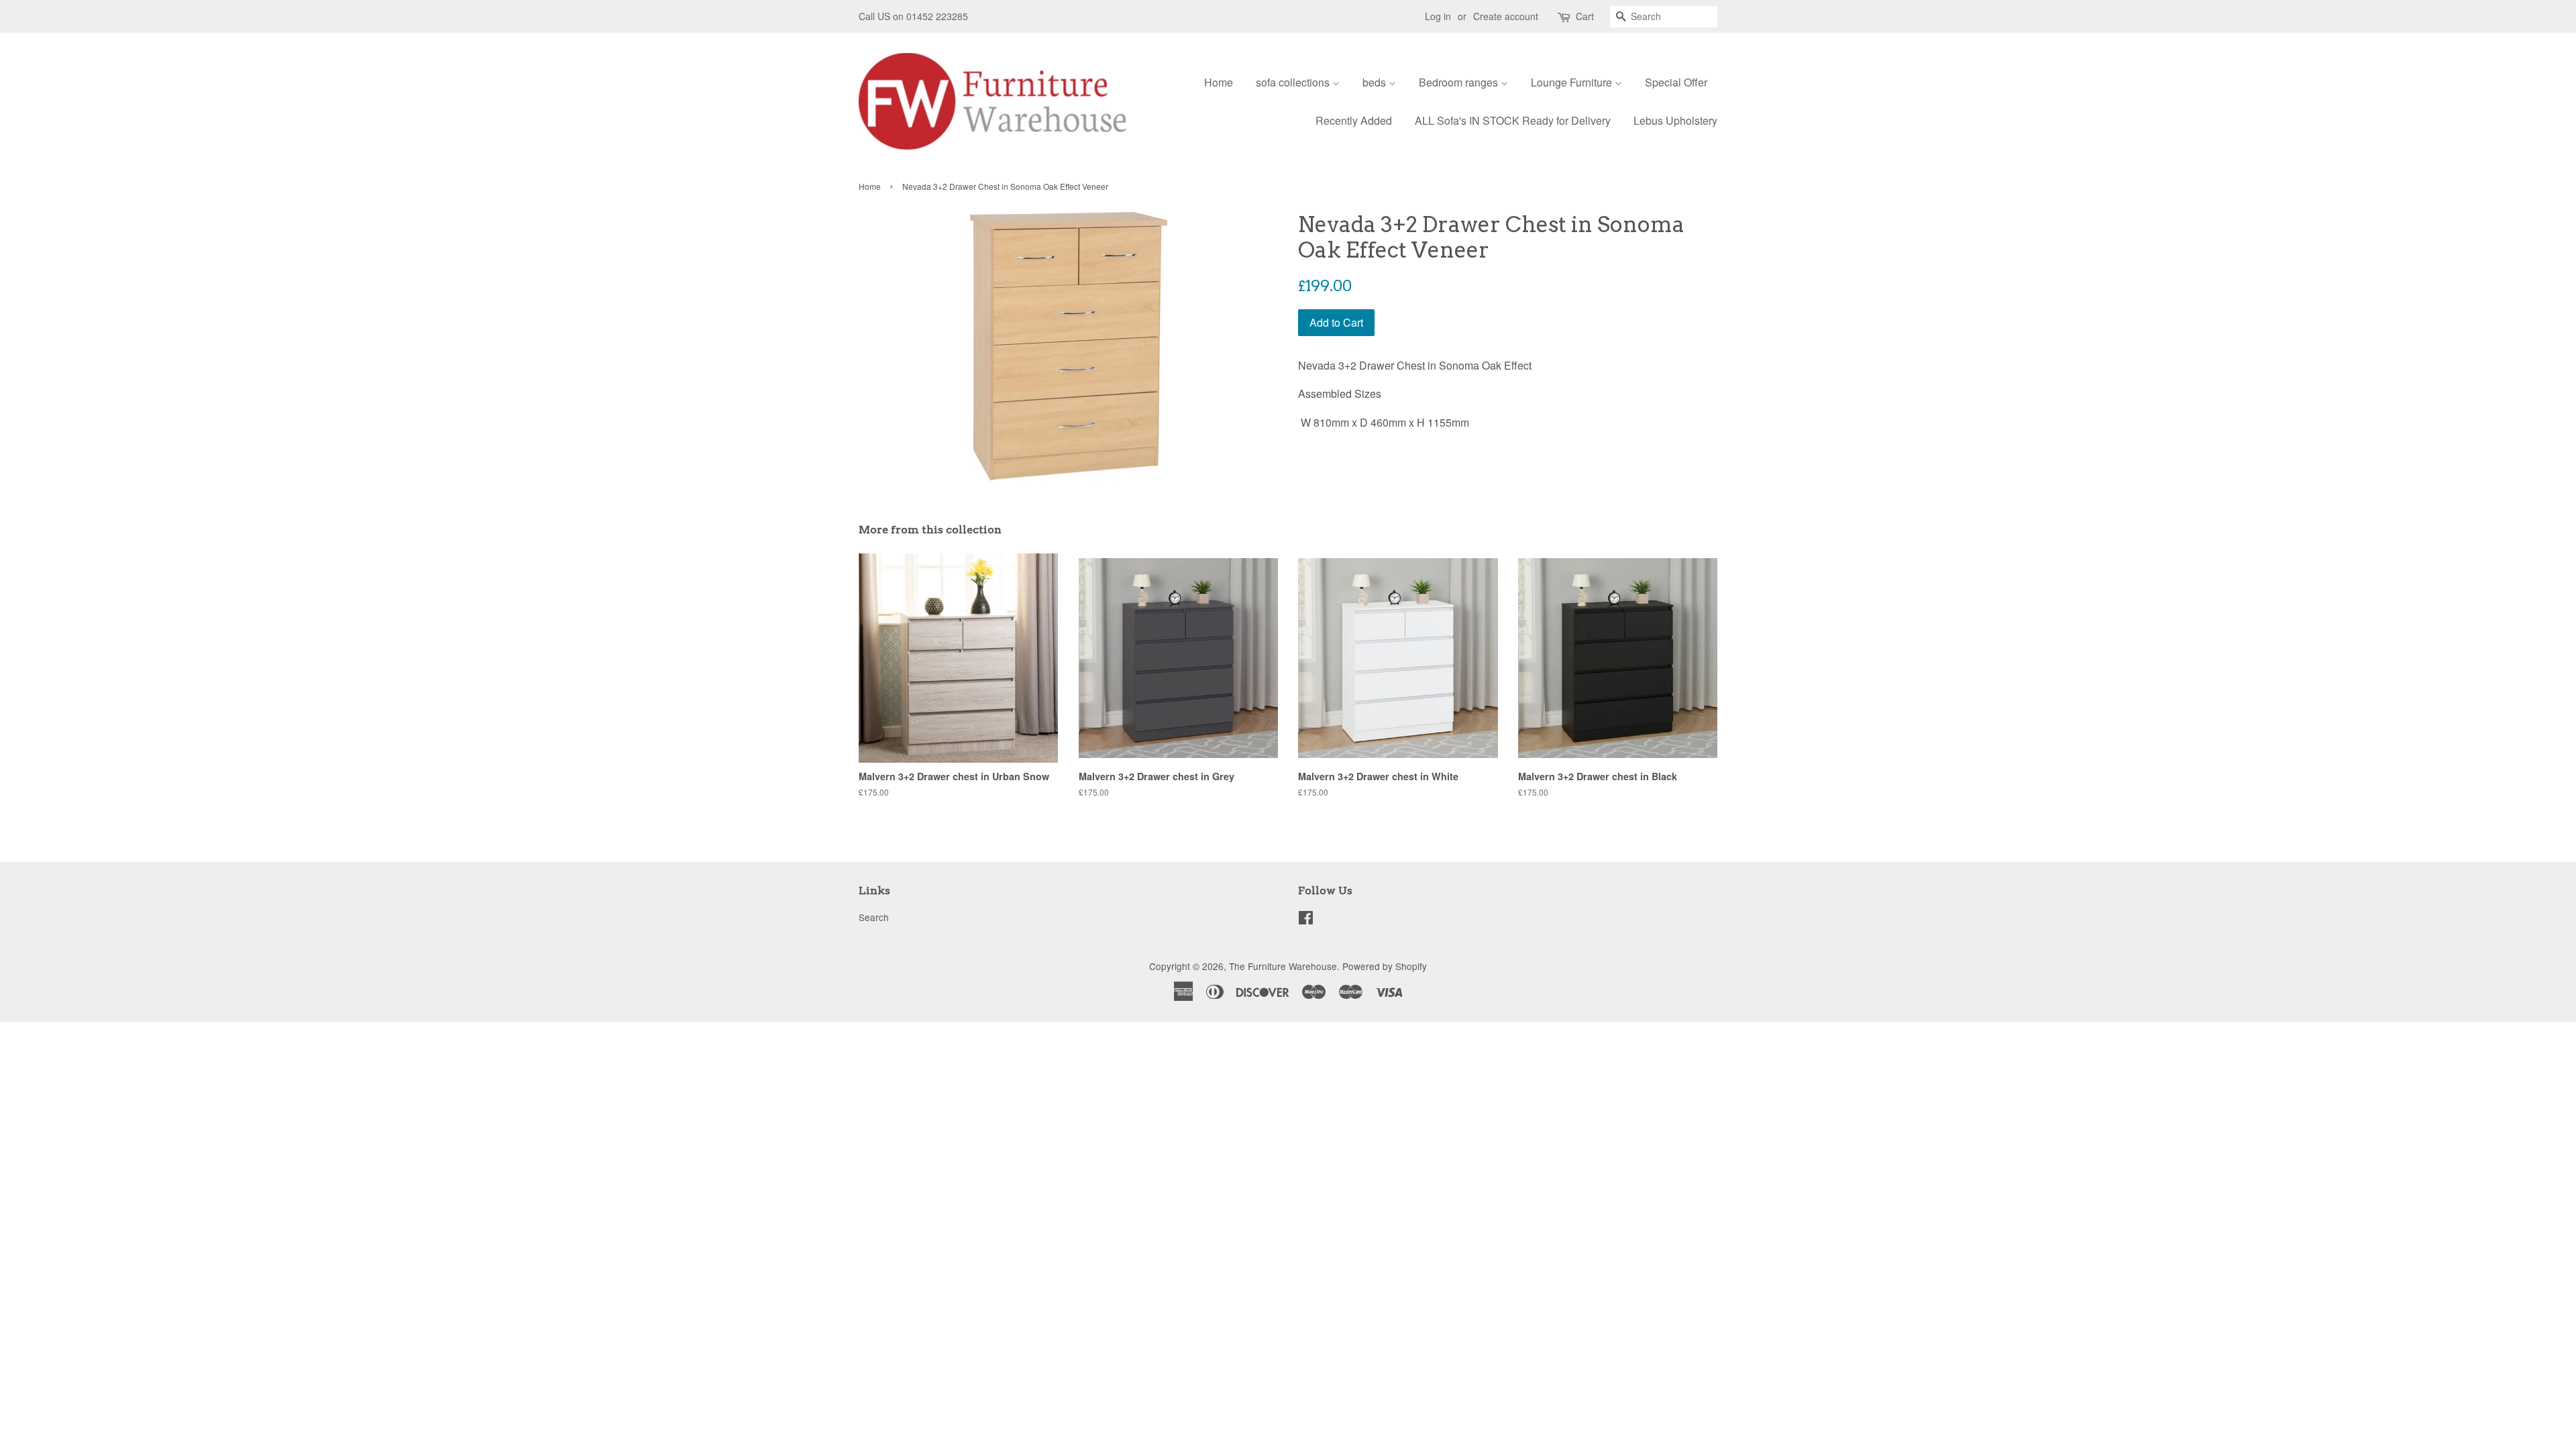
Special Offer (1676, 82)
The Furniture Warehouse (1283, 966)
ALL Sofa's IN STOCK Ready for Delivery (1513, 120)
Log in (1438, 16)
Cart (1585, 16)
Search (874, 917)
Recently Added (1354, 120)
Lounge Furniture (1573, 82)
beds (1376, 82)
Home (1219, 82)
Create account (1506, 16)
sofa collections (1294, 82)
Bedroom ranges (1460, 82)
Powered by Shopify (1385, 966)
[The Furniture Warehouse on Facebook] (1306, 920)
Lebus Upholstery (1675, 120)
